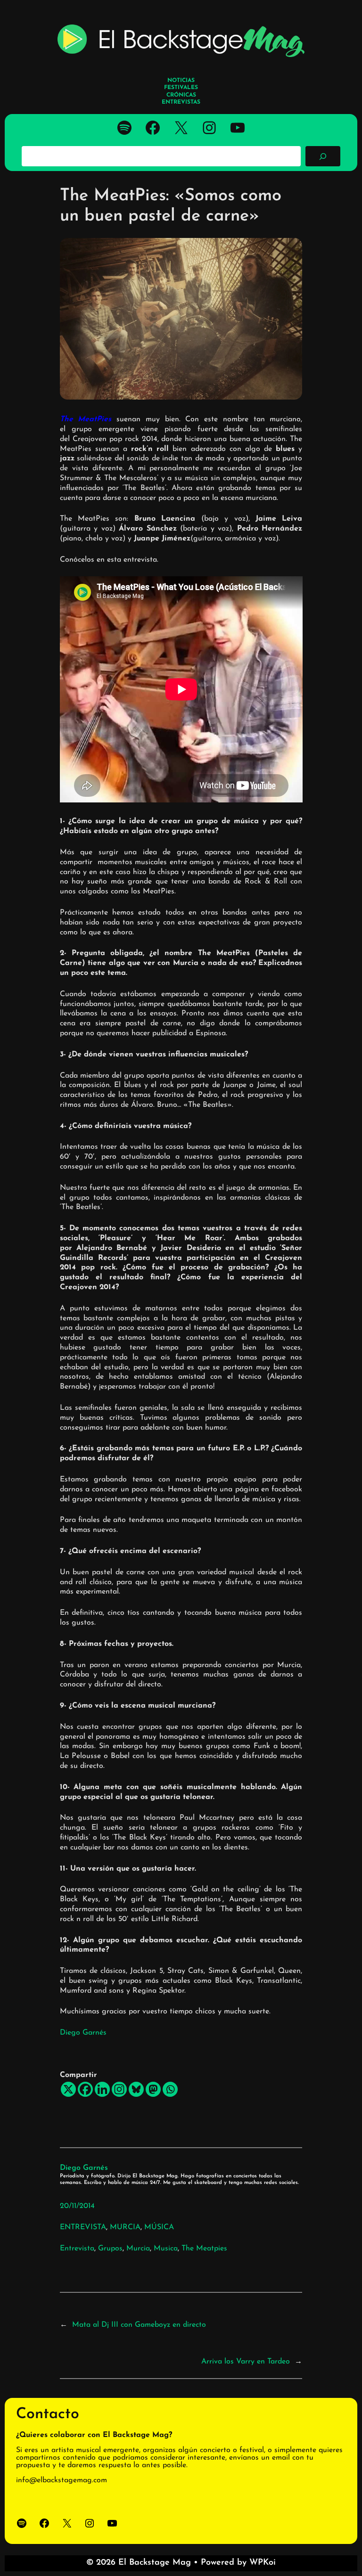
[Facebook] (85, 2089)
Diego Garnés (83, 2033)
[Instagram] (119, 2089)
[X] (68, 2089)
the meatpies (204, 2249)
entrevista (77, 2249)
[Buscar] (323, 156)
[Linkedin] (102, 2089)
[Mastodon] (153, 2089)
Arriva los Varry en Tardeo (246, 2362)
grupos (110, 2249)
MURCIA (125, 2227)
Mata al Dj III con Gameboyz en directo (139, 2325)
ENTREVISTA (83, 2227)
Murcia (138, 2249)
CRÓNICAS (181, 95)
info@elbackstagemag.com (62, 2480)
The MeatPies (86, 419)
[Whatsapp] (170, 2089)
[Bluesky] (136, 2089)
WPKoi (263, 2563)
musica (166, 2249)
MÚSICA (159, 2227)
